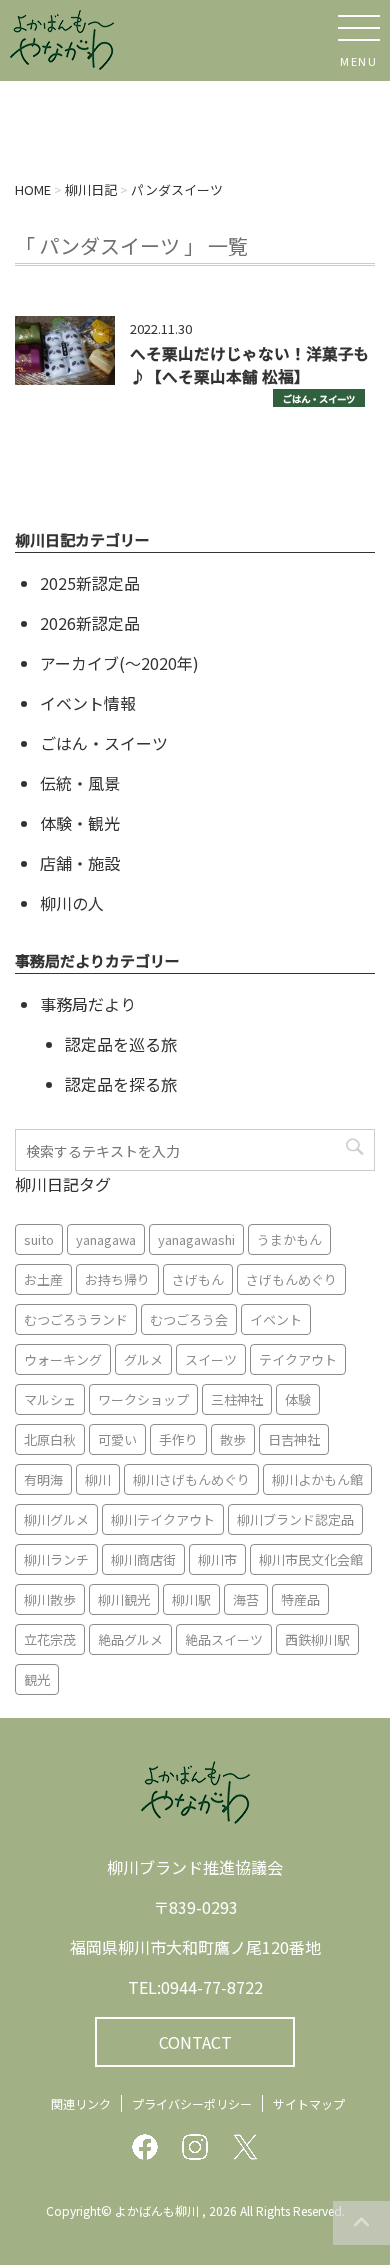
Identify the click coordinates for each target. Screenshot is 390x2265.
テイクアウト (298, 1359)
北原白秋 (50, 1439)
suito (39, 1239)
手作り (178, 1439)
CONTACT (195, 2042)
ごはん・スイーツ (319, 399)
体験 (298, 1399)
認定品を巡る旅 (121, 1044)
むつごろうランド (76, 1319)
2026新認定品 (90, 623)
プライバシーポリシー (192, 2103)
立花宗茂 (50, 1639)
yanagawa (106, 1239)
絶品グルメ (130, 1639)
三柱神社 (237, 1399)
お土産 (43, 1279)
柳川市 (217, 1559)
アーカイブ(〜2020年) (119, 663)
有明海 (43, 1479)
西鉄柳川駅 (317, 1639)
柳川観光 (124, 1599)
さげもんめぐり (291, 1279)
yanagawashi (196, 1239)
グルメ (143, 1359)
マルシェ (50, 1399)
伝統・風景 (80, 783)
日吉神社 (294, 1439)
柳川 (98, 1479)
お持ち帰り (117, 1279)
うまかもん (289, 1239)
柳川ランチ (56, 1559)
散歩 (233, 1439)
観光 (37, 1679)
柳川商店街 (143, 1559)
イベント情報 (88, 703)
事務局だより (88, 1004)
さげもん (198, 1279)
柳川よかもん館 (317, 1479)
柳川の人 (72, 903)
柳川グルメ (56, 1519)
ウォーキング (63, 1359)
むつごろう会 (189, 1319)
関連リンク (81, 2103)
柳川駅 (191, 1599)
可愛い (117, 1439)
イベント (276, 1319)
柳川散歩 (50, 1599)
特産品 (300, 1599)
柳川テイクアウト (163, 1519)
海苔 (246, 1599)
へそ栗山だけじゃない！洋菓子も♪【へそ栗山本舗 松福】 (250, 364)
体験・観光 (80, 823)
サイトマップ (309, 2103)
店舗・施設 (80, 863)
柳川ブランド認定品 (295, 1519)
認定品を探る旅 (121, 1084)
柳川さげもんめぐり (191, 1479)
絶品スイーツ (224, 1639)
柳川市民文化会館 (311, 1559)
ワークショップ (143, 1399)
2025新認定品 (90, 583)
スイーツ (211, 1359)
